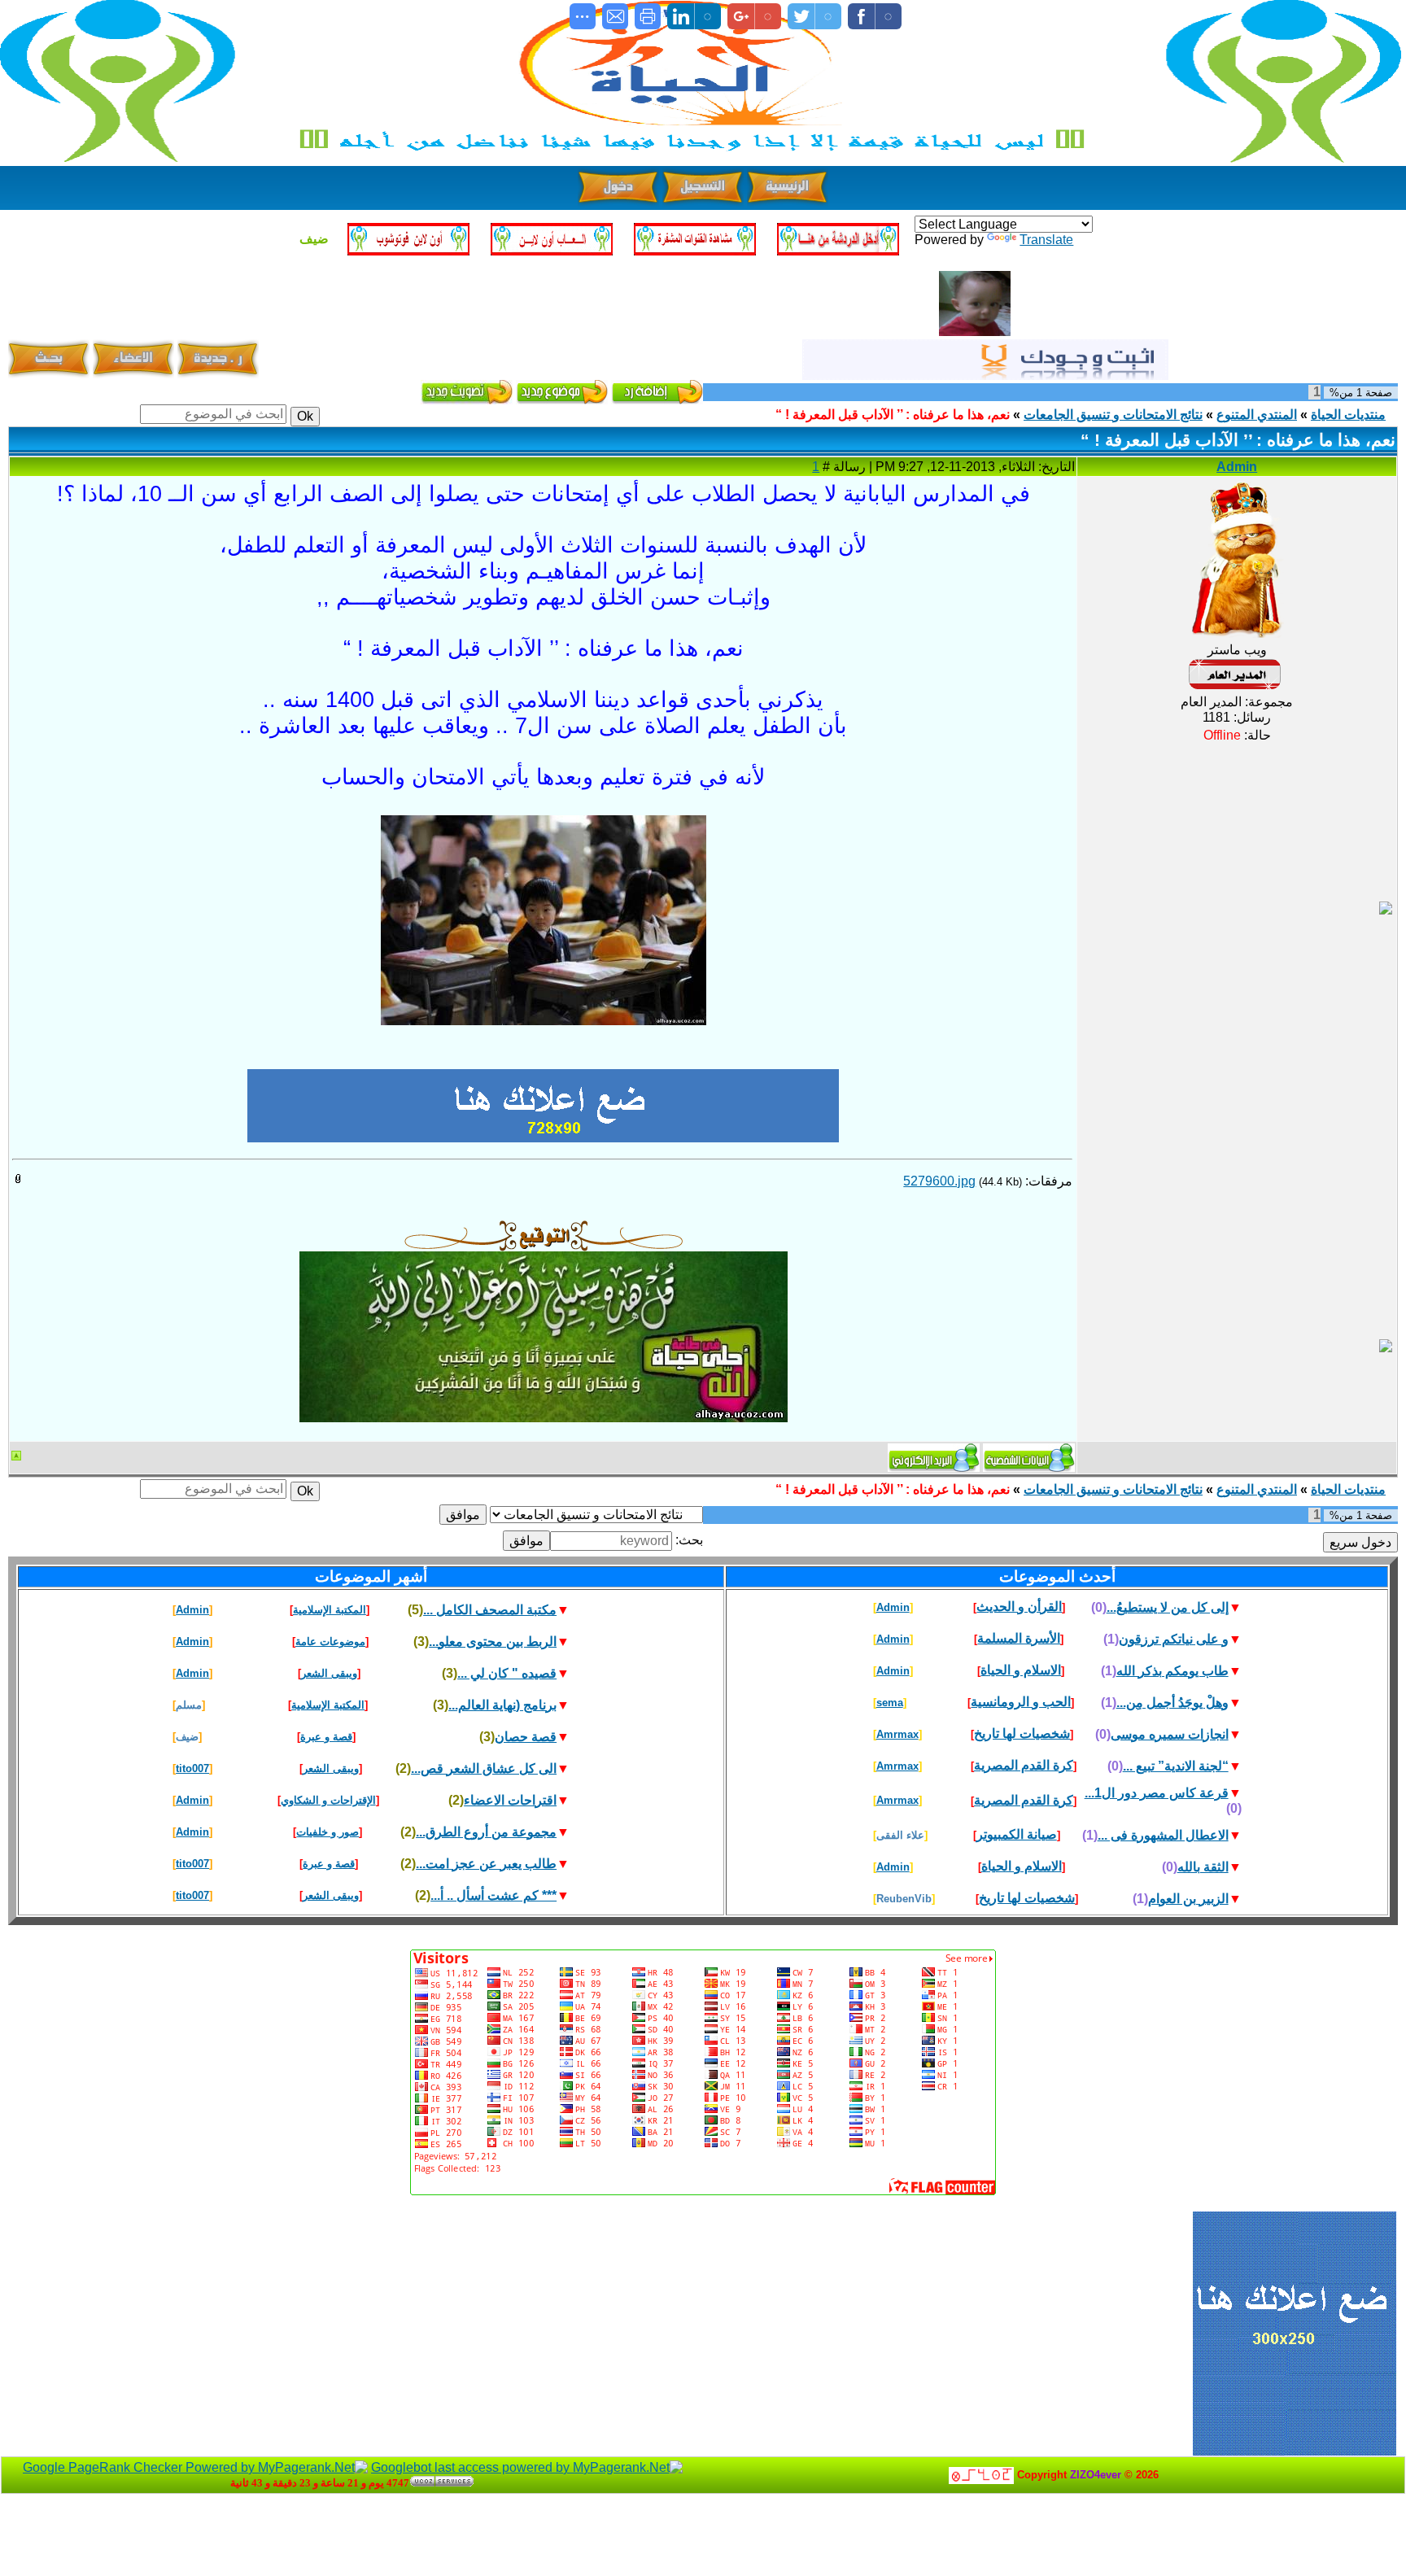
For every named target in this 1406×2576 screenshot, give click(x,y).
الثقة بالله (1203, 1867)
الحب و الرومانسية (1021, 1702)
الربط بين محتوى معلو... (493, 1642)
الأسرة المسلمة (1019, 1638)
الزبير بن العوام (1188, 1899)
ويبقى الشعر (329, 1673)
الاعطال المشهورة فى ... (1163, 1835)
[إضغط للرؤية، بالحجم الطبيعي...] (544, 827)
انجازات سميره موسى (1170, 1734)
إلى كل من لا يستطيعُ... (1168, 1607)
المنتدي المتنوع (1257, 415)
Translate (1046, 240)
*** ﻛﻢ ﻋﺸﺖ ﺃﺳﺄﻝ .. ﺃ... (493, 1895)
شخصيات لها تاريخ (1022, 1733)
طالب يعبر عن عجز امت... (486, 1864)
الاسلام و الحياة (1021, 1670)
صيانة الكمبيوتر (1017, 1834)
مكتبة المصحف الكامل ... (490, 1610)
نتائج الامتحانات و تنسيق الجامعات (1113, 415)
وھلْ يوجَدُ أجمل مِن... (1172, 1703)
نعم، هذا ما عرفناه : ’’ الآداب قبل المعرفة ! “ (893, 415)
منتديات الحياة (1348, 415)
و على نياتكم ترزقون (1174, 1639)
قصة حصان (526, 1737)
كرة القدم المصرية (1024, 1765)
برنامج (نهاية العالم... (502, 1705)
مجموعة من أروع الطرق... (486, 1832)
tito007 (192, 1768)
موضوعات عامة (330, 1642)
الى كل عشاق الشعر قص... (484, 1768)
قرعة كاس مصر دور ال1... (1157, 1793)
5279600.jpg (939, 1181)
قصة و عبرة (326, 1737)
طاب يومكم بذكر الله (1172, 1671)
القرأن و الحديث (1019, 1607)
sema (890, 1703)
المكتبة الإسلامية (330, 1610)
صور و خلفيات (327, 1832)
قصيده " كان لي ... (507, 1673)
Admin (1237, 467)
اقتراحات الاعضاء (510, 1800)
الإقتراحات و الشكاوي (328, 1800)
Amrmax (897, 1734)
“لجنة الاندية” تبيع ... (1176, 1766)
